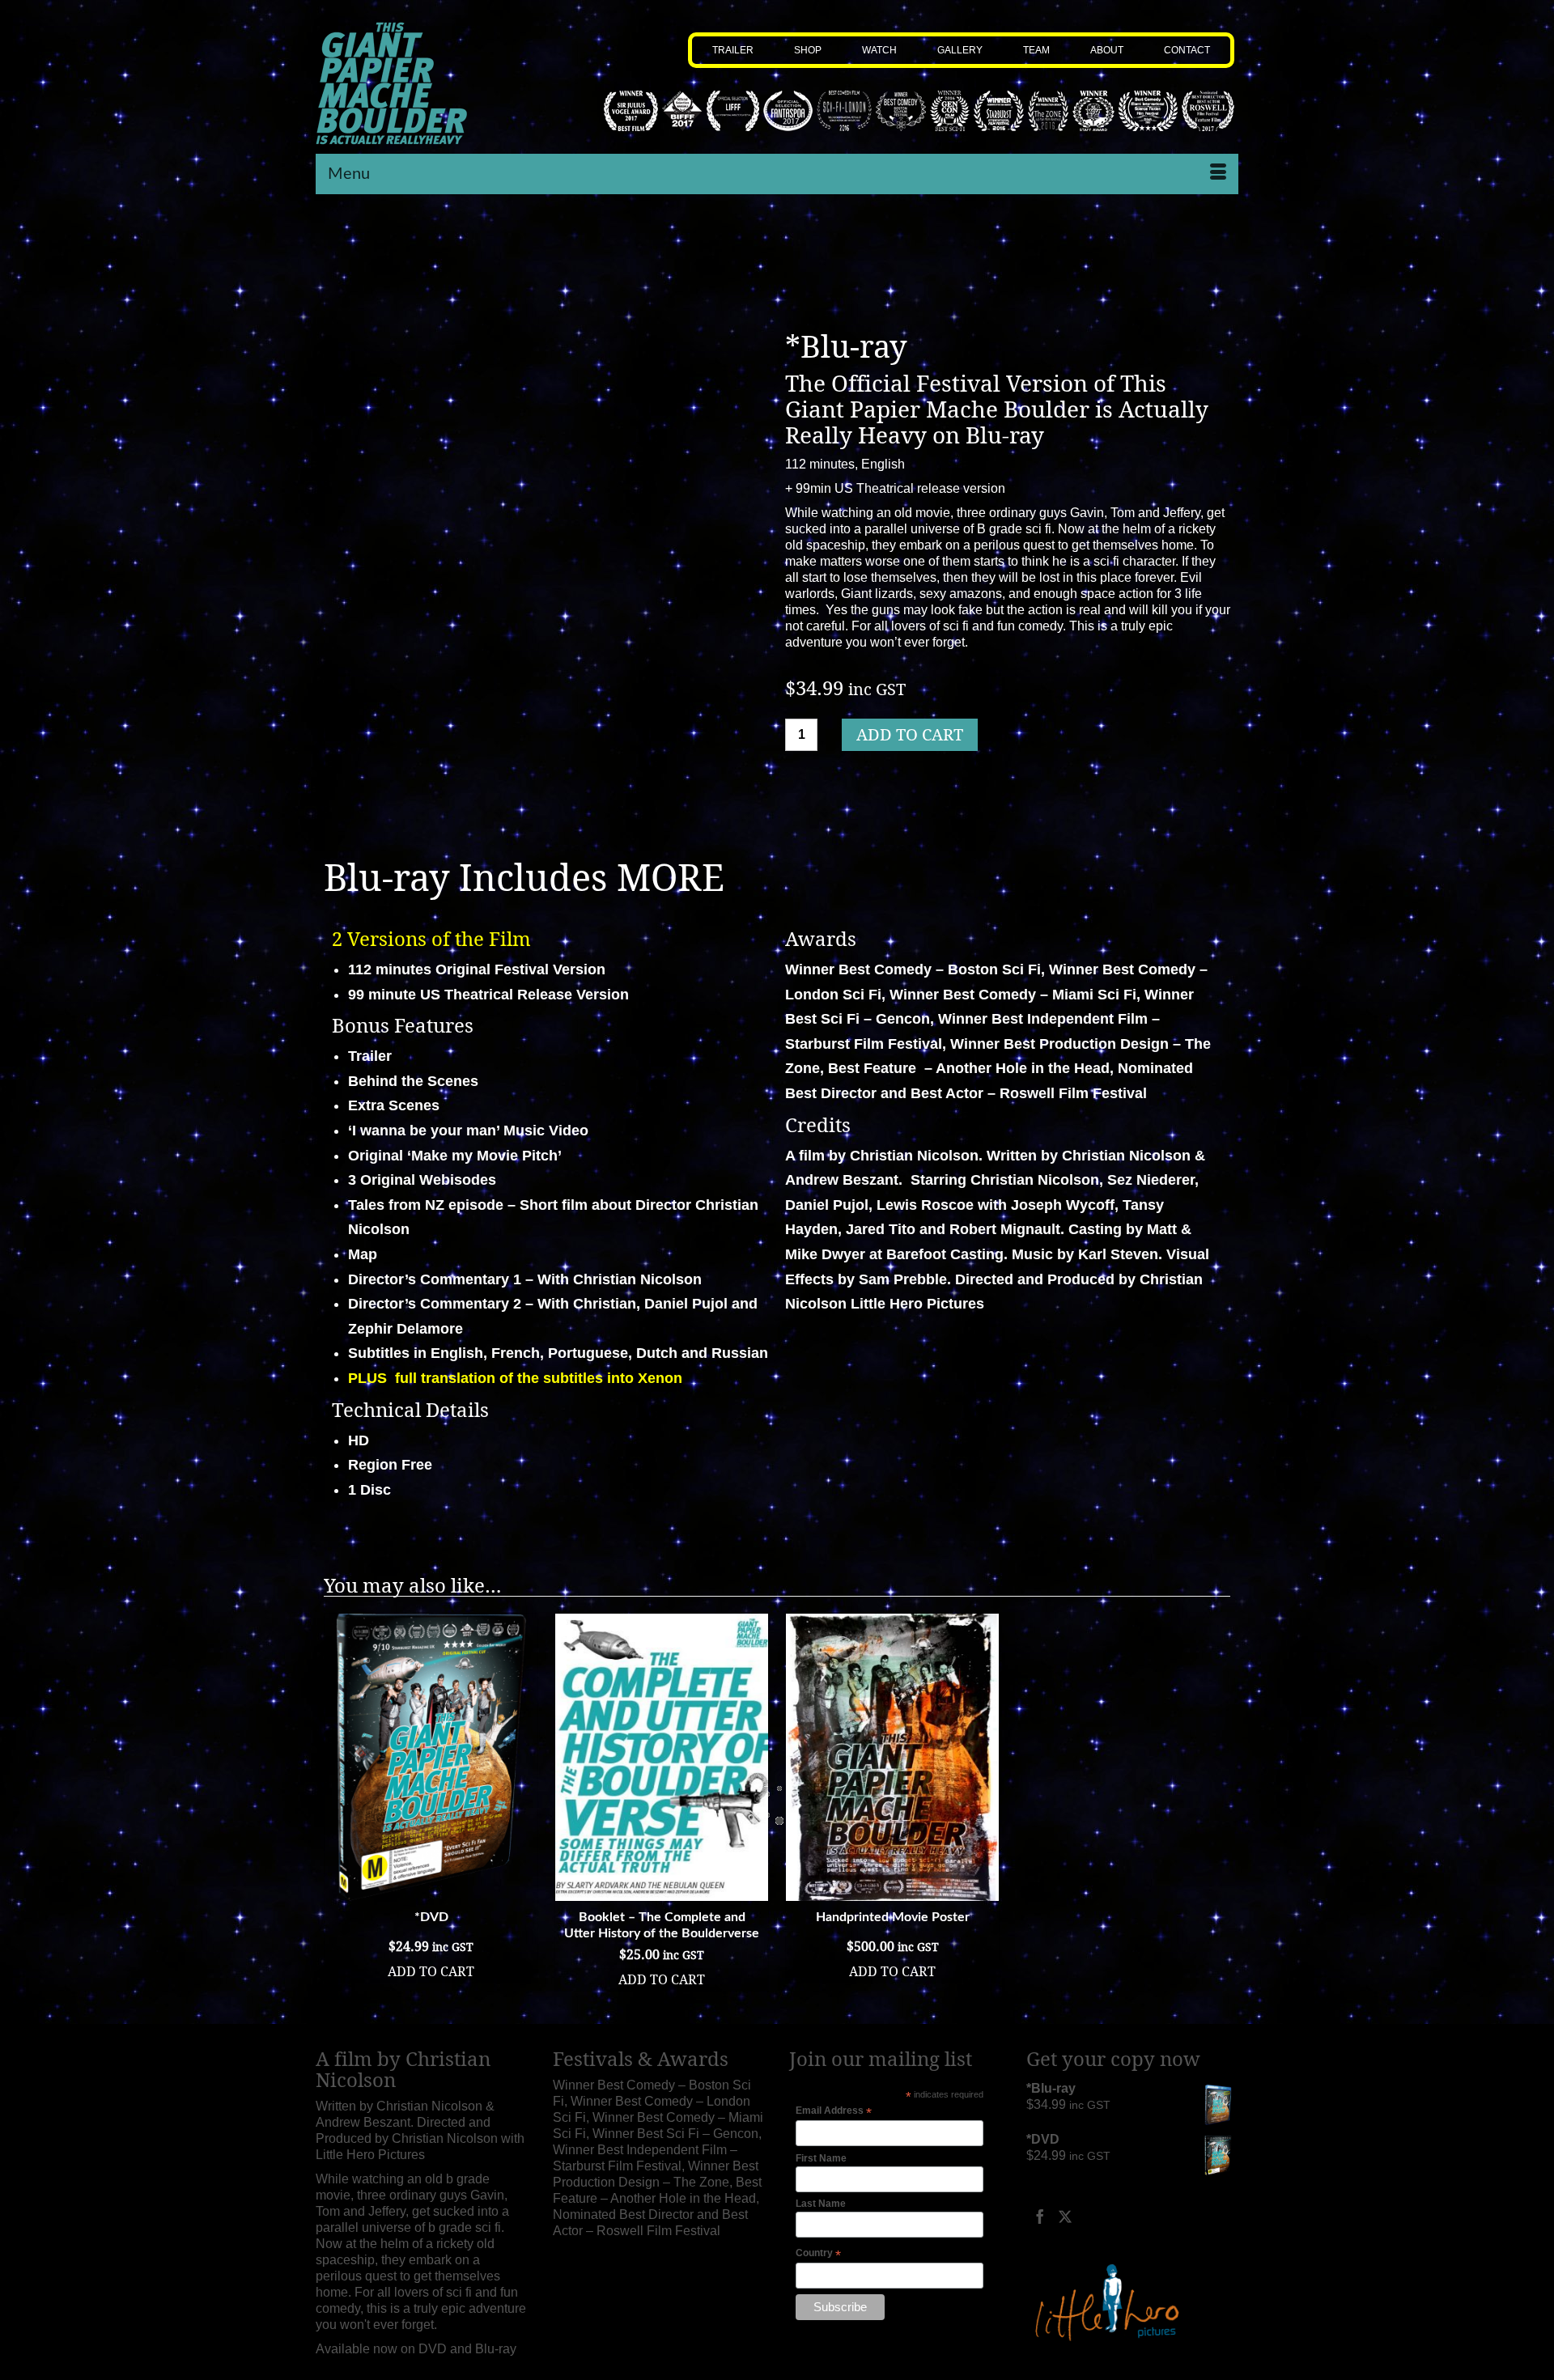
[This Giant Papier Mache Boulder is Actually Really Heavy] (422, 83)
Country (818, 2254)
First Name (821, 2158)
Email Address (834, 2111)
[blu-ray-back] (508, 804)
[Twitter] (1065, 2216)
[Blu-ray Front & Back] (584, 804)
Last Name (821, 2204)
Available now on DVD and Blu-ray (416, 2349)
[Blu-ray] (546, 511)
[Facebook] (1040, 2216)
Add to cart (910, 734)
